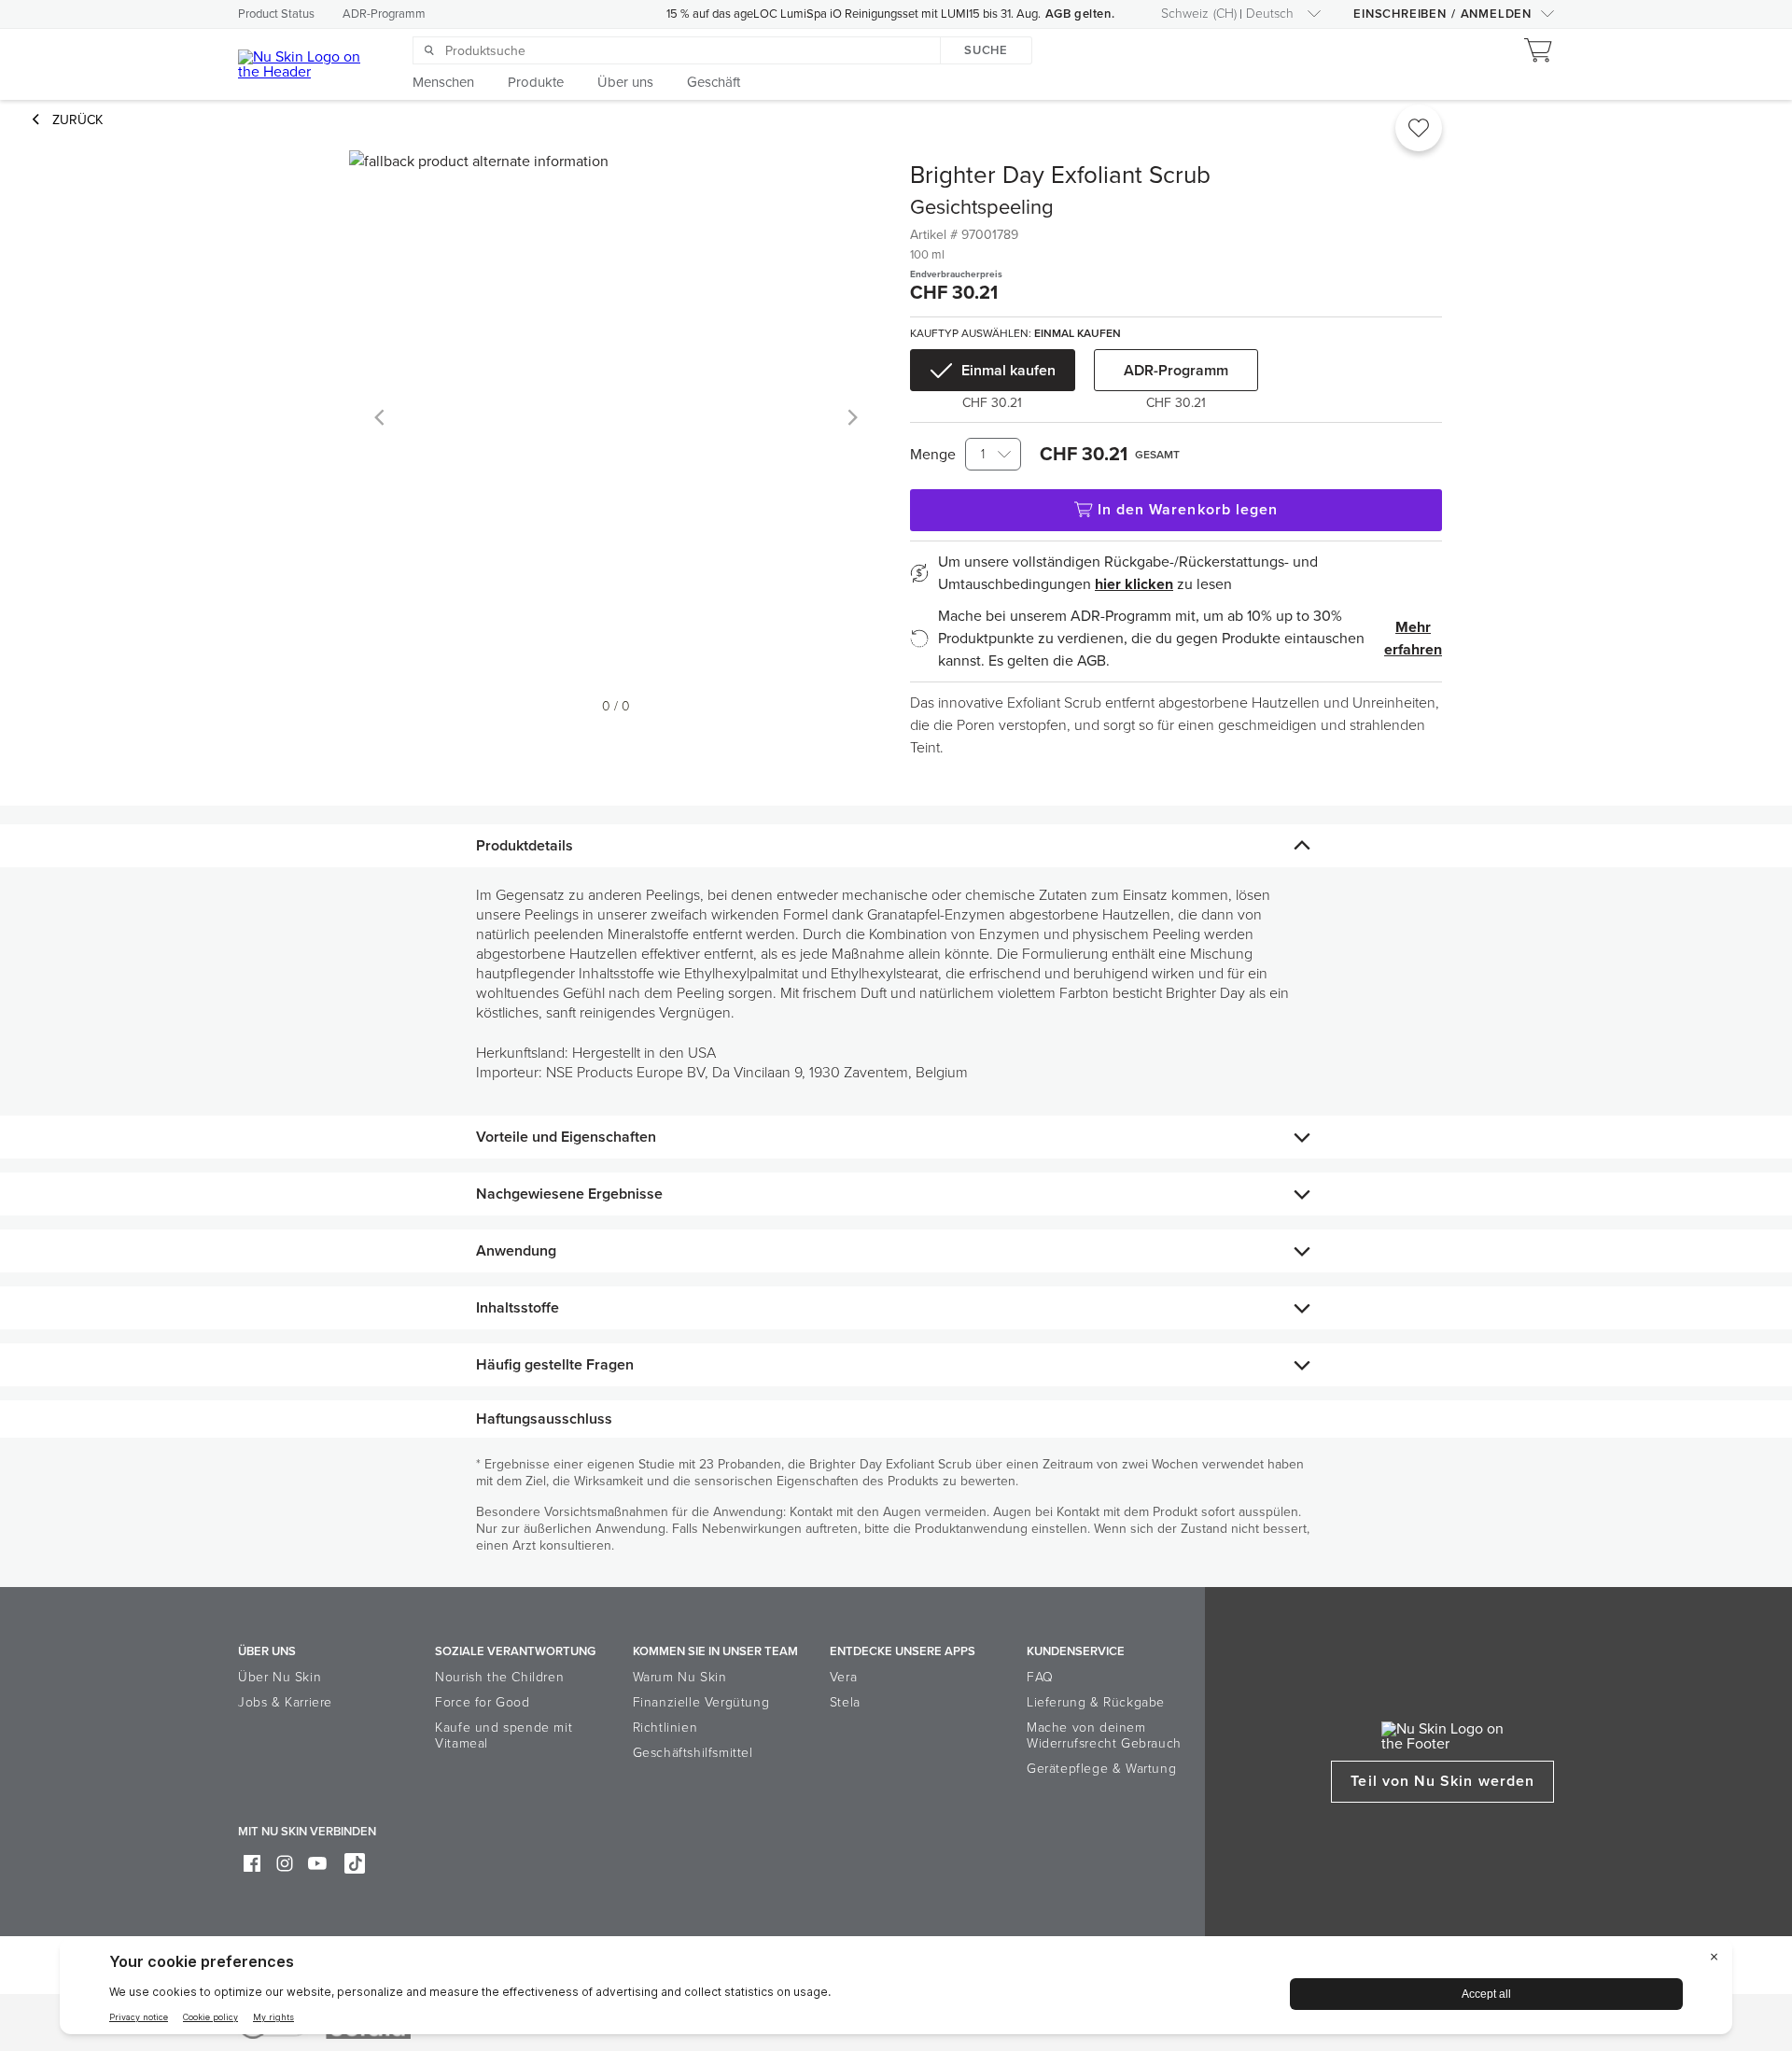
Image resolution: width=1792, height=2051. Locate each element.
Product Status (276, 14)
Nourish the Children (499, 1677)
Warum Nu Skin (680, 1677)
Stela (845, 1702)
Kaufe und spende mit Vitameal (504, 1735)
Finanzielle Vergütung (701, 1702)
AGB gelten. (1080, 14)
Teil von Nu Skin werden (1442, 1781)
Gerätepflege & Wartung (1101, 1769)
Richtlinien (665, 1728)
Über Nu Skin (280, 1677)
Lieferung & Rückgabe (1096, 1702)
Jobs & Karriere (285, 1702)
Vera (843, 1677)
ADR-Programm (384, 14)
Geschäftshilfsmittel (693, 1753)
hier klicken (1134, 584)
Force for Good (482, 1702)
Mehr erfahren (1413, 639)
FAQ (1040, 1677)
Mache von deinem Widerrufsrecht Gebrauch (1104, 1735)
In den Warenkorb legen (1188, 510)
